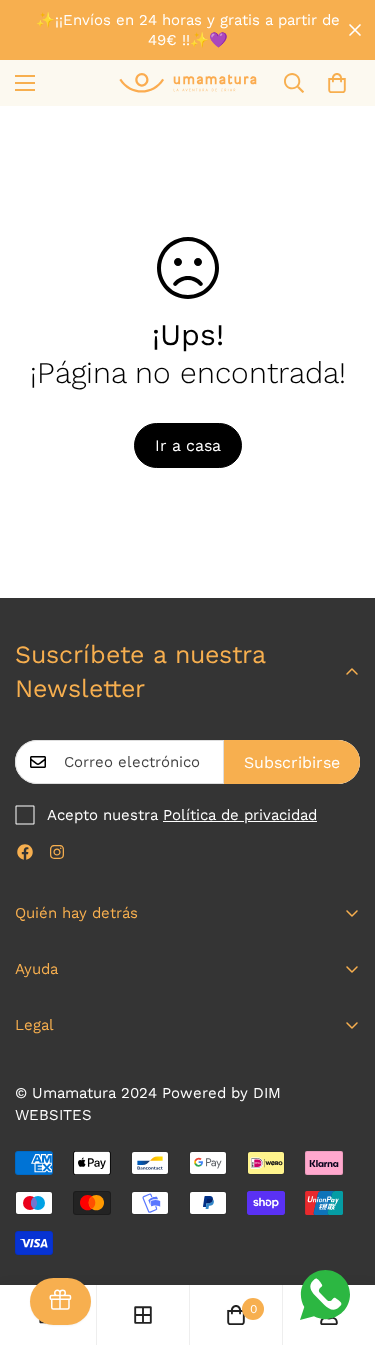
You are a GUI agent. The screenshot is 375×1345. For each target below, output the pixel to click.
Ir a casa (188, 445)
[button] (337, 83)
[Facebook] (25, 852)
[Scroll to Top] (339, 1239)
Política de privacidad (240, 815)
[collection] (143, 1315)
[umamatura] (188, 82)
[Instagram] (57, 852)
